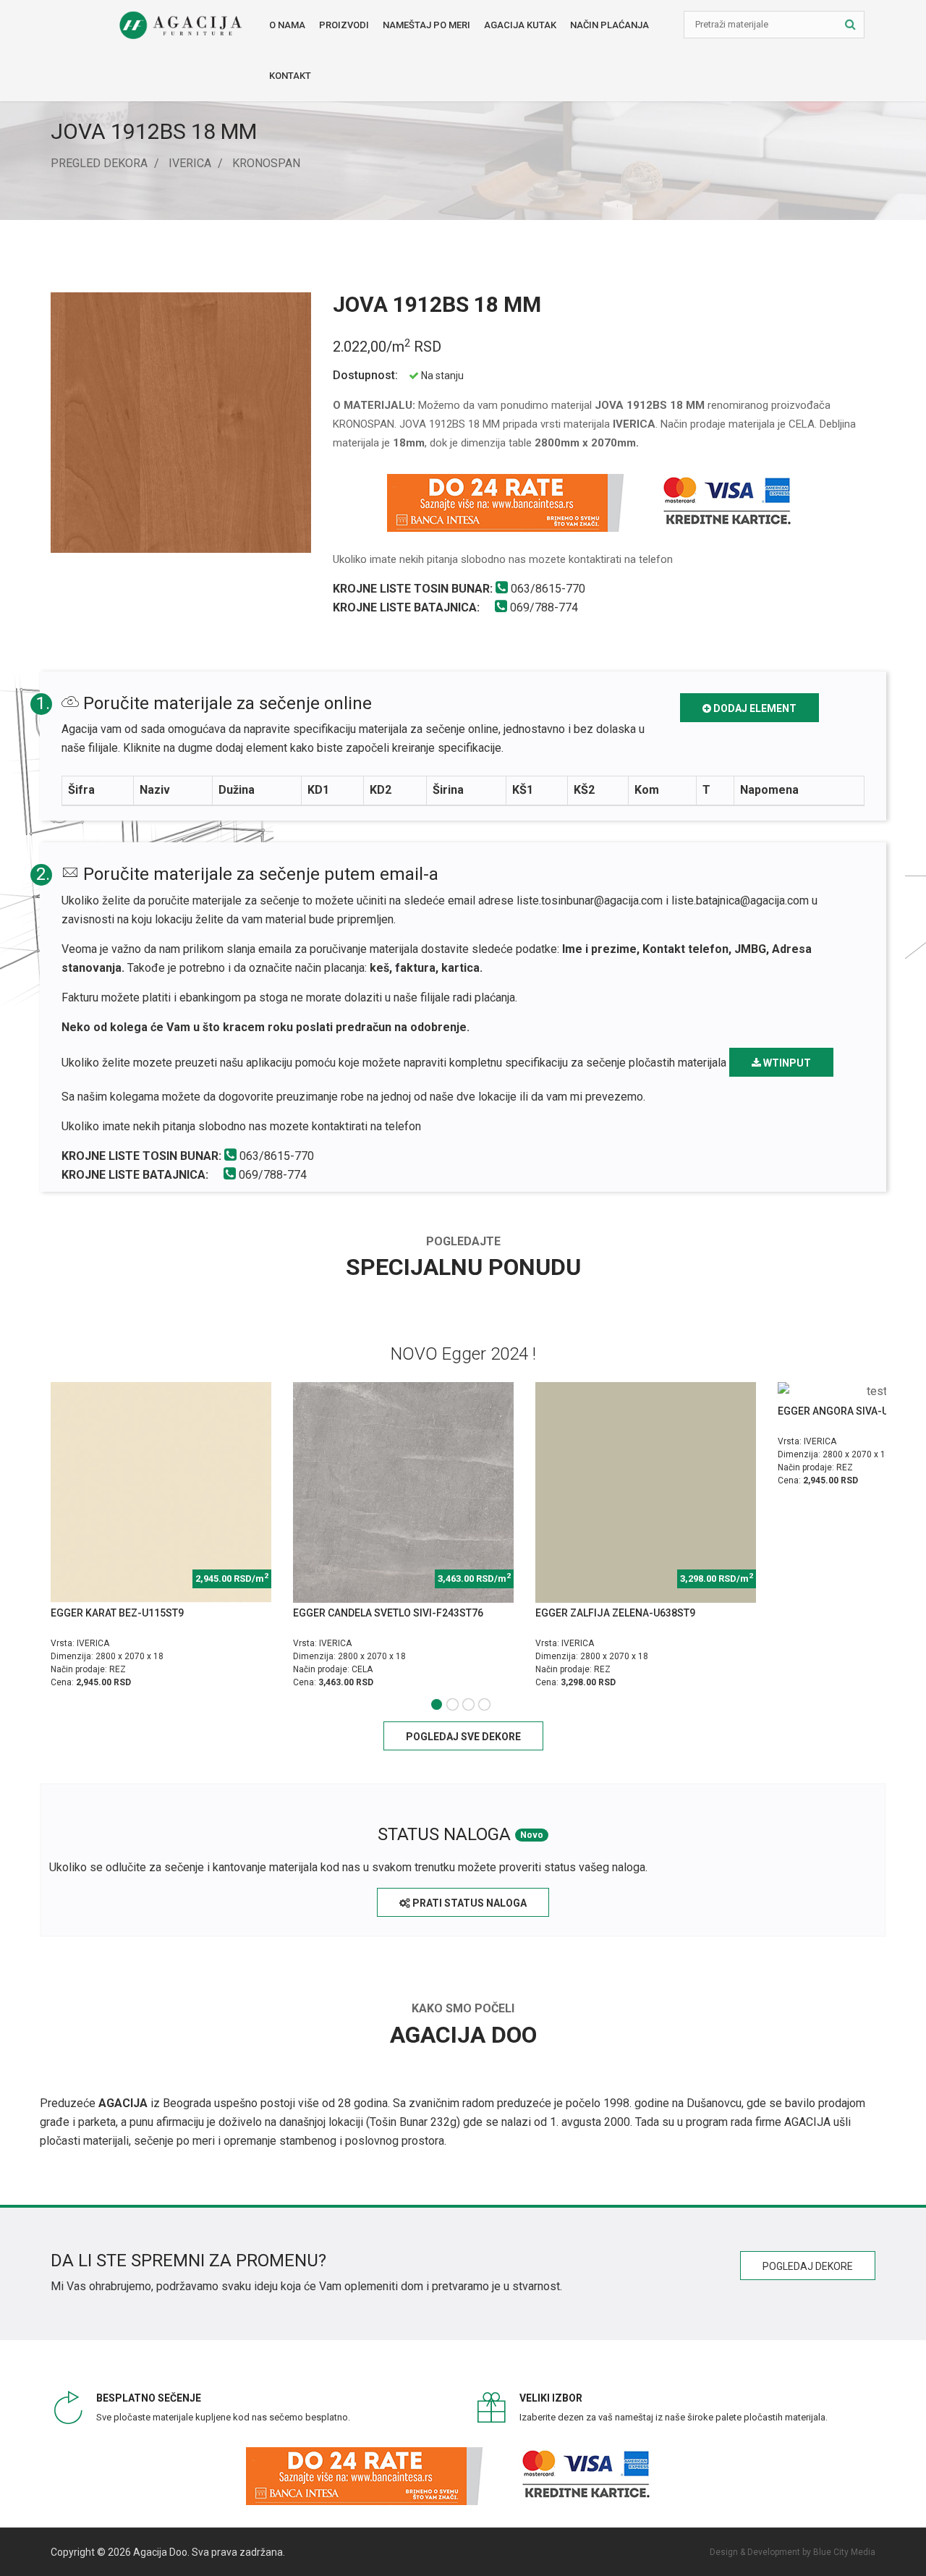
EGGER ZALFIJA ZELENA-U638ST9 (615, 1613)
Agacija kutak (520, 25)
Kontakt (290, 76)
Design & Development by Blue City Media (793, 2552)
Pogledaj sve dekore (463, 1737)
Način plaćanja (609, 25)
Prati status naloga (468, 1903)
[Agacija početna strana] (180, 25)
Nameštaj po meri (426, 25)
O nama (287, 25)
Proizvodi (344, 25)
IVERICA (190, 163)
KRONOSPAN (266, 163)
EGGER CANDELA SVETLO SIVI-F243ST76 (388, 1613)
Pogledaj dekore (808, 2266)
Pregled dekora (99, 163)
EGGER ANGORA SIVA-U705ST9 (851, 1411)
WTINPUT (786, 1063)
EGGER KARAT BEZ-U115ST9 (117, 1613)
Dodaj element (754, 708)
